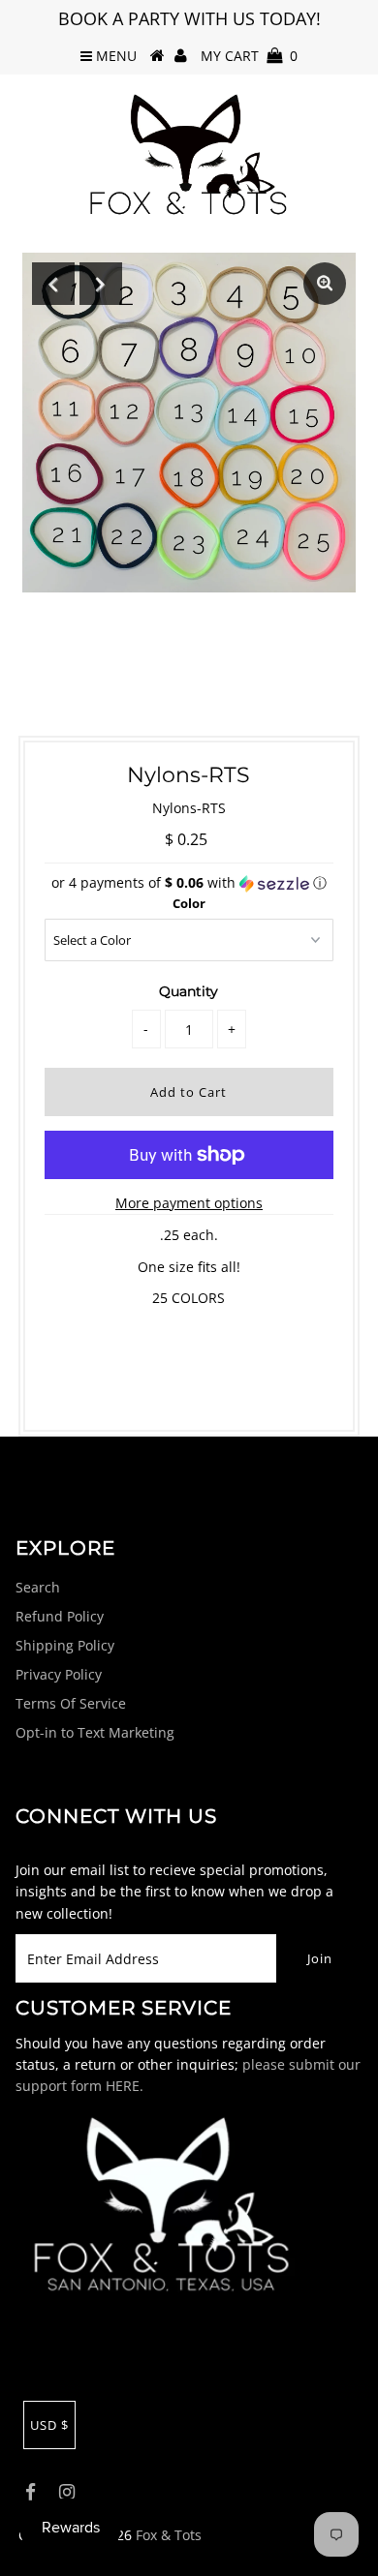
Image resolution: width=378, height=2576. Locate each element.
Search (38, 1587)
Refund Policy (60, 1616)
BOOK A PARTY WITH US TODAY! (189, 18)
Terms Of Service (71, 1703)
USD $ (49, 2425)
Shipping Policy (65, 1645)
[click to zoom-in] (325, 284)
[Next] (101, 284)
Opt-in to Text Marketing (95, 1732)
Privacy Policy (59, 1674)
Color (189, 903)
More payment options (189, 1203)
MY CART (249, 56)
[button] (189, 883)
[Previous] (53, 284)
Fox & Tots (169, 2535)
